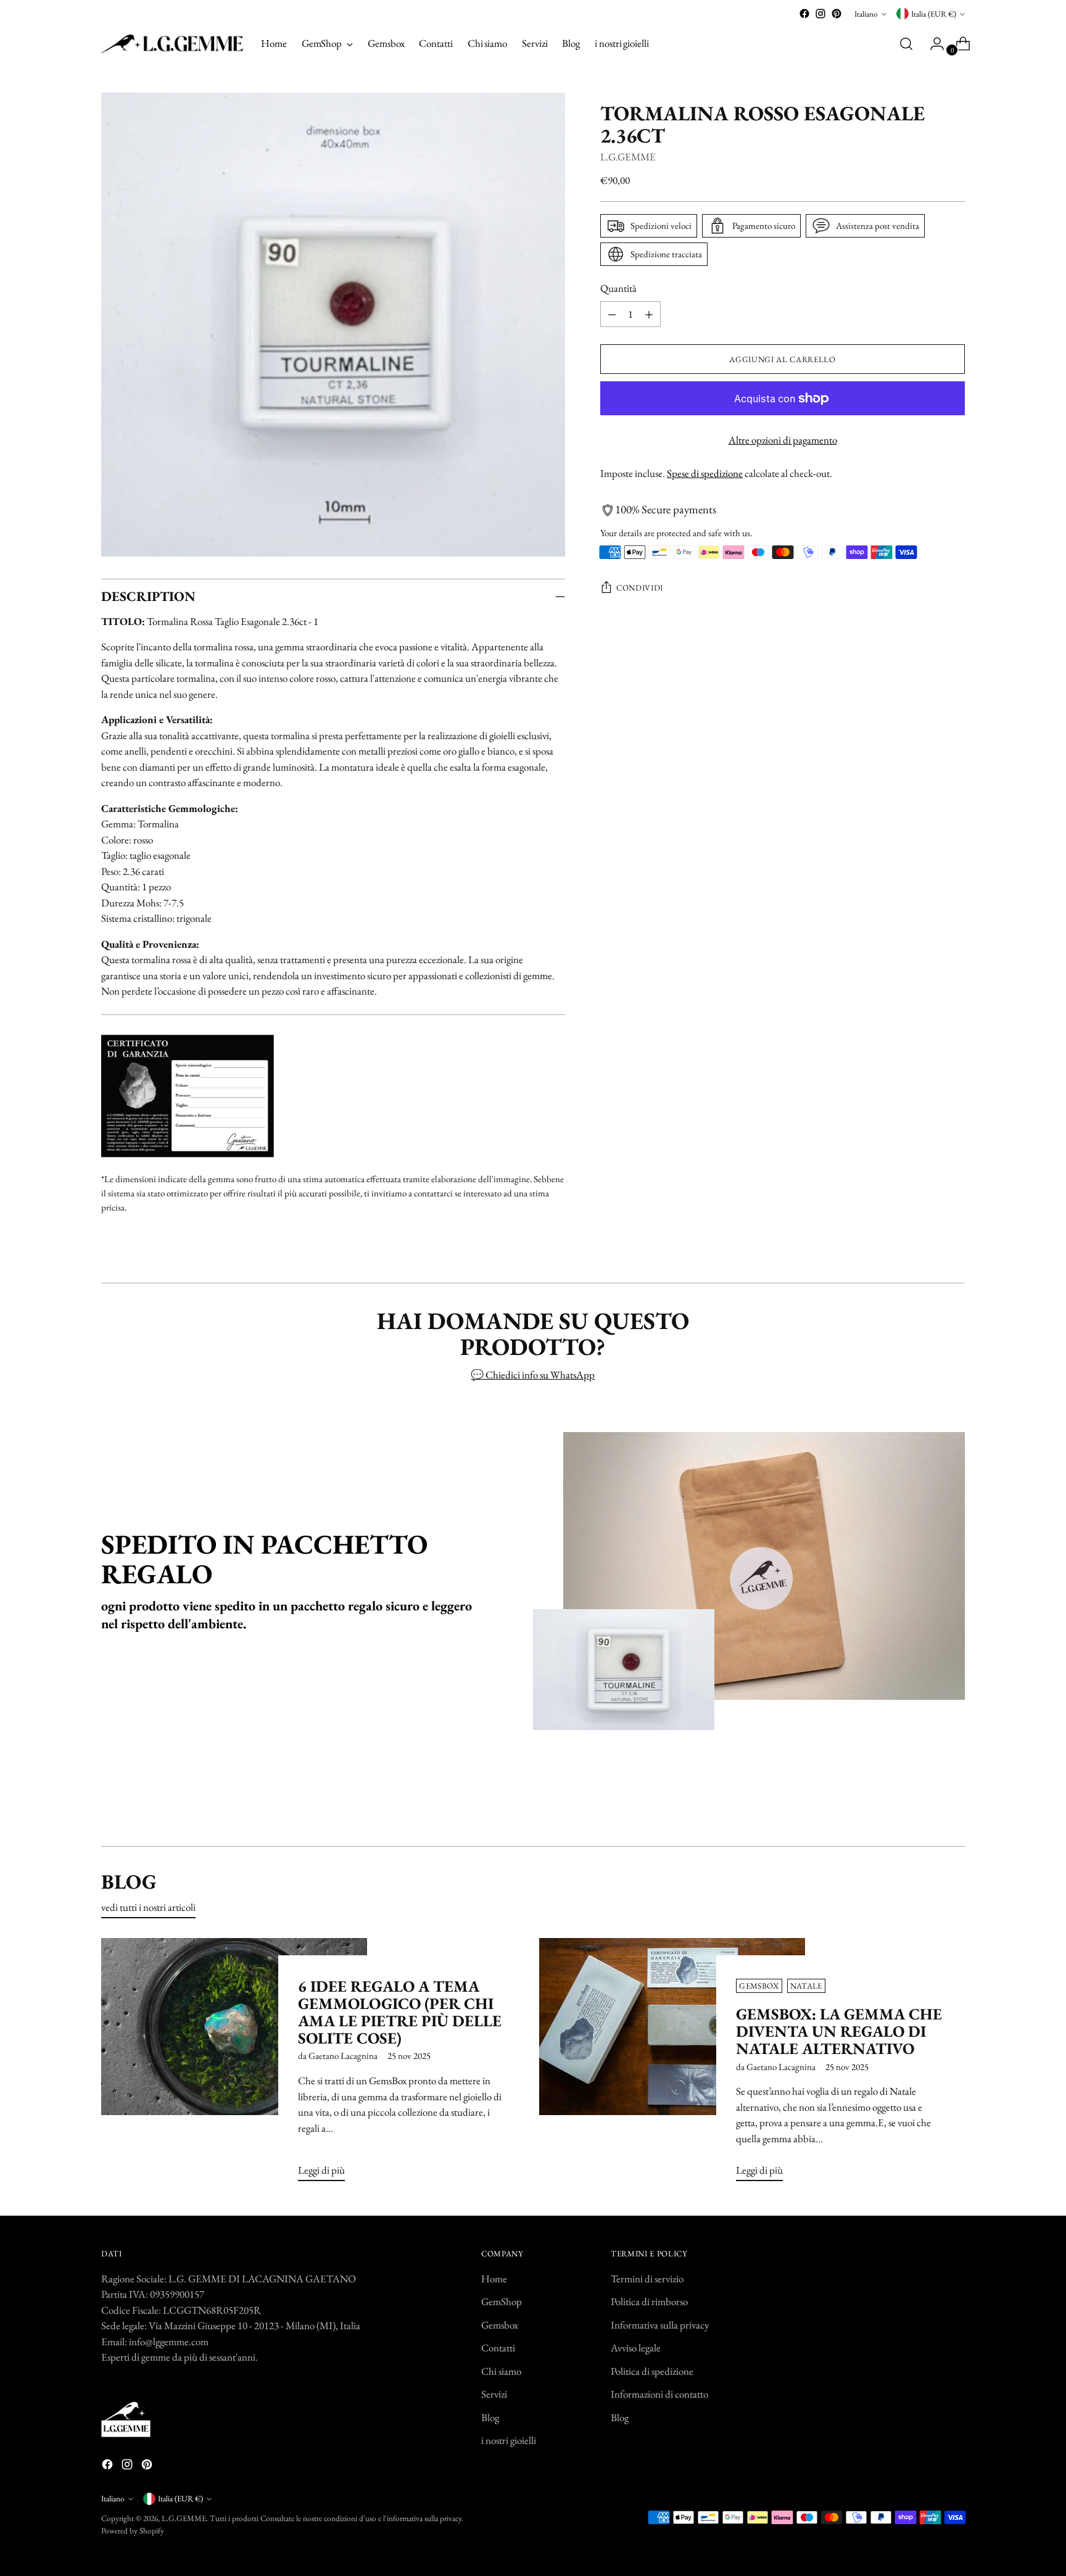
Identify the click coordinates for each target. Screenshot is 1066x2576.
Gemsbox (500, 2325)
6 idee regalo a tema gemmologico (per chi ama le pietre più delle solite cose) (400, 2012)
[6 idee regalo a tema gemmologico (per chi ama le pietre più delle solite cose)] (234, 2065)
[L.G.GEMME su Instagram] (820, 14)
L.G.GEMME (628, 157)
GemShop (502, 2301)
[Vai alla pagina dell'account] (932, 44)
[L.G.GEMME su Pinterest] (837, 14)
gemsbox (759, 1986)
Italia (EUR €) (934, 14)
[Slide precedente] (926, 1804)
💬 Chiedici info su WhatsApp (533, 1375)
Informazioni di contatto (659, 2394)
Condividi (640, 588)
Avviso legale (636, 2348)
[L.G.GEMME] (172, 44)
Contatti (498, 2348)
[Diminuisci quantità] (612, 315)
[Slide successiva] (954, 1804)
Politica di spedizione (652, 2371)
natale (806, 1986)
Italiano (866, 14)
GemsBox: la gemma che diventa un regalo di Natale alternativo (839, 2031)
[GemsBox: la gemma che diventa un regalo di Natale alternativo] (672, 2065)
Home (494, 2279)
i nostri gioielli (509, 2440)
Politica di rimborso (649, 2301)
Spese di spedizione (705, 473)
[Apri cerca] (906, 44)
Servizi (494, 2394)
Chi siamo (501, 2371)
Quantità (618, 288)
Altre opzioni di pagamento (783, 441)
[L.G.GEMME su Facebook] (804, 14)
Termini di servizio (647, 2279)
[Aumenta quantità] (649, 315)
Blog (490, 2417)
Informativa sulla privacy (660, 2325)
